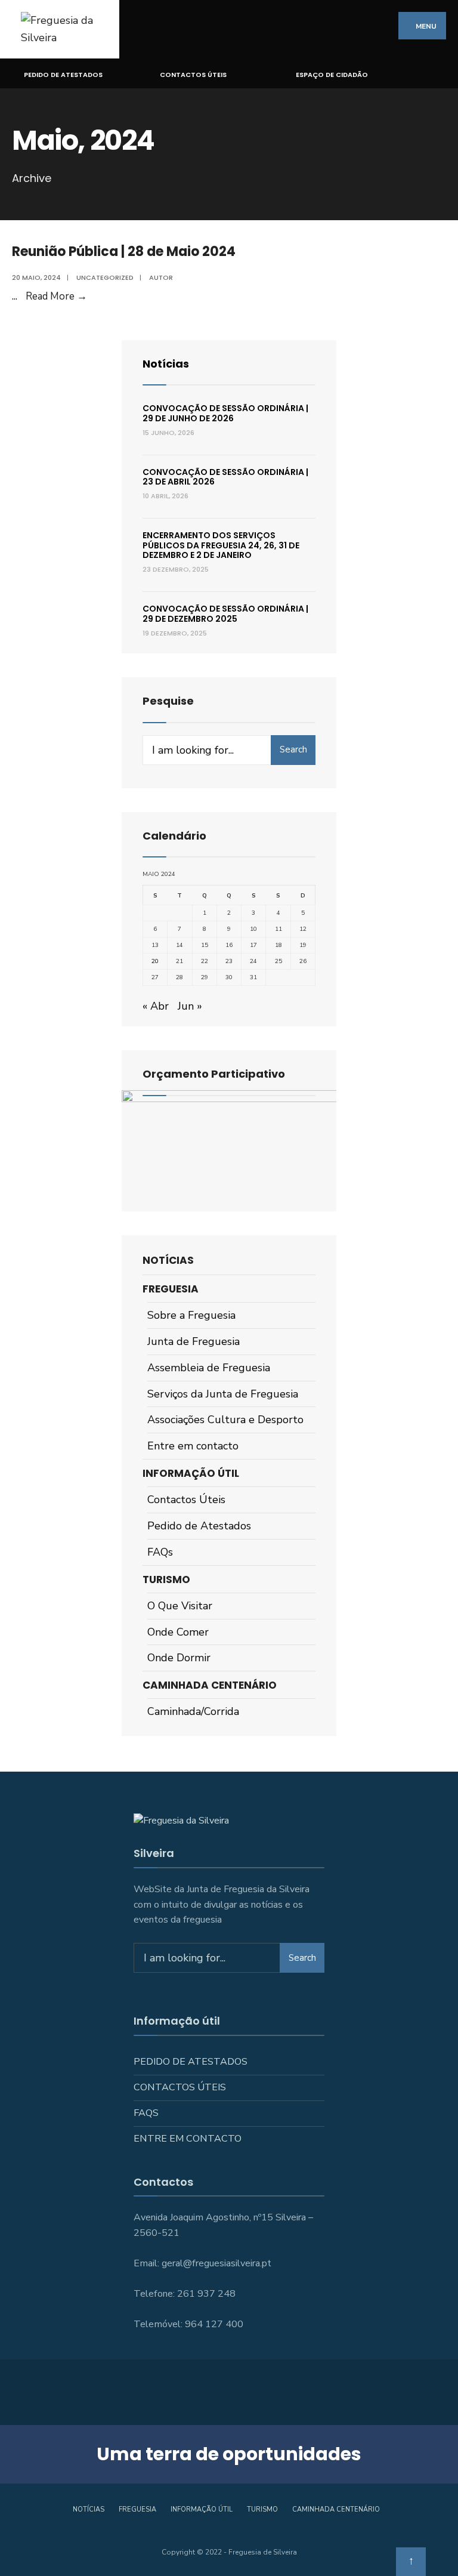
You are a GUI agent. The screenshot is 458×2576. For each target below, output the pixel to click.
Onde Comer (178, 1632)
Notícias (166, 364)
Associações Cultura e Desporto (225, 1420)
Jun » (190, 1006)
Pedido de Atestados (63, 75)
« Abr (156, 1006)
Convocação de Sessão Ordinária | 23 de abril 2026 (225, 477)
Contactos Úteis (193, 75)
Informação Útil (191, 1473)
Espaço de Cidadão (332, 75)
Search (293, 749)
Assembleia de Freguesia (209, 1368)
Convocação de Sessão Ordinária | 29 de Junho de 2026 (225, 413)
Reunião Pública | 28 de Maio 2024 (124, 252)
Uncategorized (105, 277)
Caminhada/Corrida (193, 1711)
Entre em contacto (193, 1446)
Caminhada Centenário (210, 1685)
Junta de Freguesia (194, 1341)
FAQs (160, 1552)
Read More (56, 296)
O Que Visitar (180, 1606)
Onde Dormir (179, 1658)
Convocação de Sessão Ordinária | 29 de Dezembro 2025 (225, 614)
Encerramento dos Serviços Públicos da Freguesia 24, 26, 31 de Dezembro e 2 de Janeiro (221, 545)
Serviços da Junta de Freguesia (223, 1394)
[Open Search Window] (442, 74)
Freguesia (171, 1289)
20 (155, 961)
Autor (161, 277)
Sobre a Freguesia (191, 1315)
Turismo (166, 1579)
